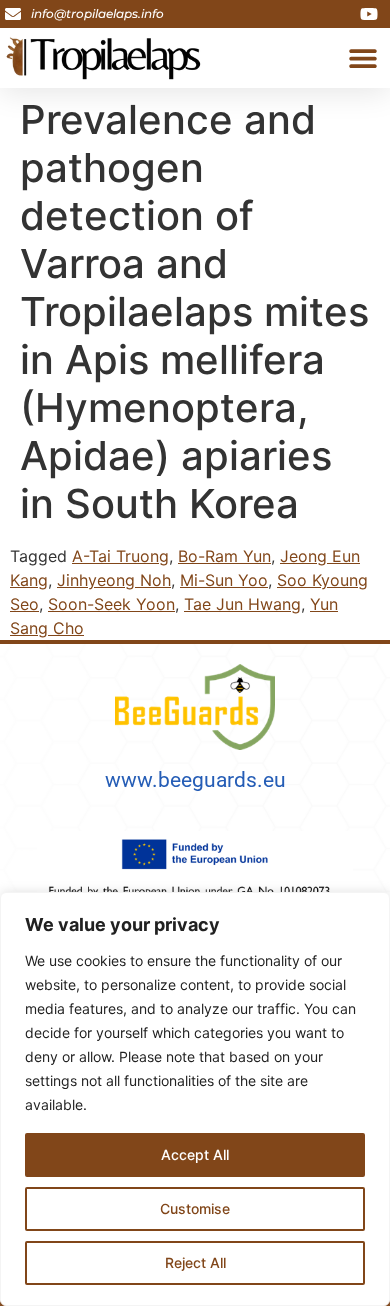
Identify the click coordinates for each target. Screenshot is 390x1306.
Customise (195, 1208)
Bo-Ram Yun (224, 556)
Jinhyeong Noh (114, 580)
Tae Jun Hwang (242, 604)
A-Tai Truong (120, 556)
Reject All (195, 1262)
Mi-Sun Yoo (224, 580)
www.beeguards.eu (195, 780)
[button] (362, 58)
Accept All (195, 1154)
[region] (195, 1099)
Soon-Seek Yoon (111, 604)
